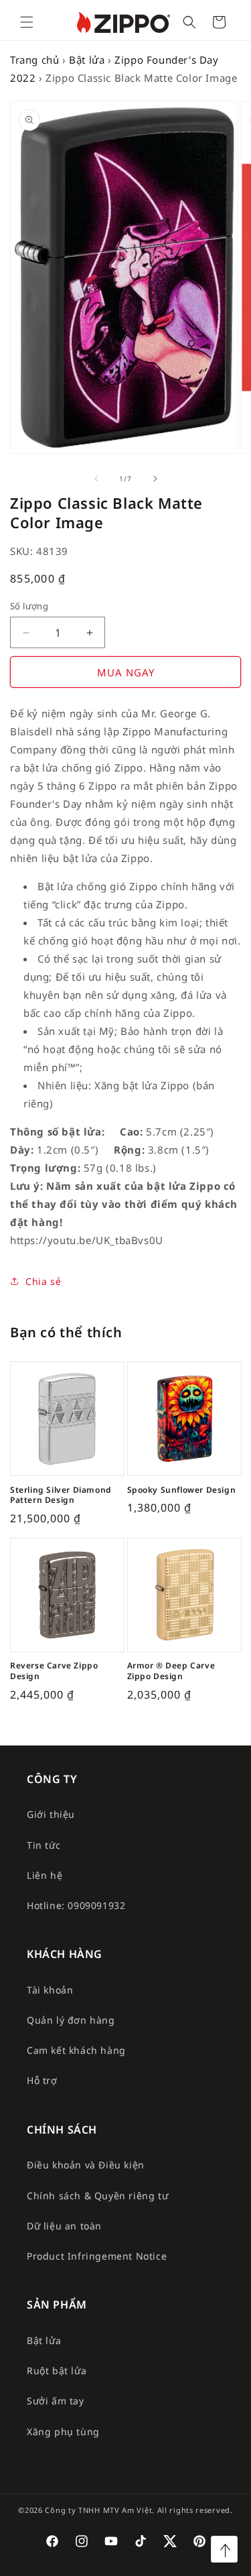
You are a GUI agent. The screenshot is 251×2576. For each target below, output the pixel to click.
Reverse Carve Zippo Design (54, 1671)
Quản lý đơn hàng (71, 2020)
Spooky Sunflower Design (182, 1490)
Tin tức (44, 1845)
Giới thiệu (51, 1814)
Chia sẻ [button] (43, 1281)
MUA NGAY (126, 672)
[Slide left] (96, 479)
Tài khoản (50, 1990)
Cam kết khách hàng (76, 2050)
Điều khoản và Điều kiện (86, 2165)
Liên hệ (45, 1875)
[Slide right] (155, 479)
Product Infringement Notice (97, 2256)
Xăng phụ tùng (63, 2432)
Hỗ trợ (42, 2080)
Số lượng (29, 606)
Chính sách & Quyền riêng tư (97, 2196)
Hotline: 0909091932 (76, 1905)
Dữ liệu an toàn (64, 2226)
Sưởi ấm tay (56, 2401)
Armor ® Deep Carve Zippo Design (171, 1671)
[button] (27, 22)
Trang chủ (34, 60)
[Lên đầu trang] (224, 2549)
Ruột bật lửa (57, 2371)
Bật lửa (87, 60)
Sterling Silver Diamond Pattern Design (61, 1495)
